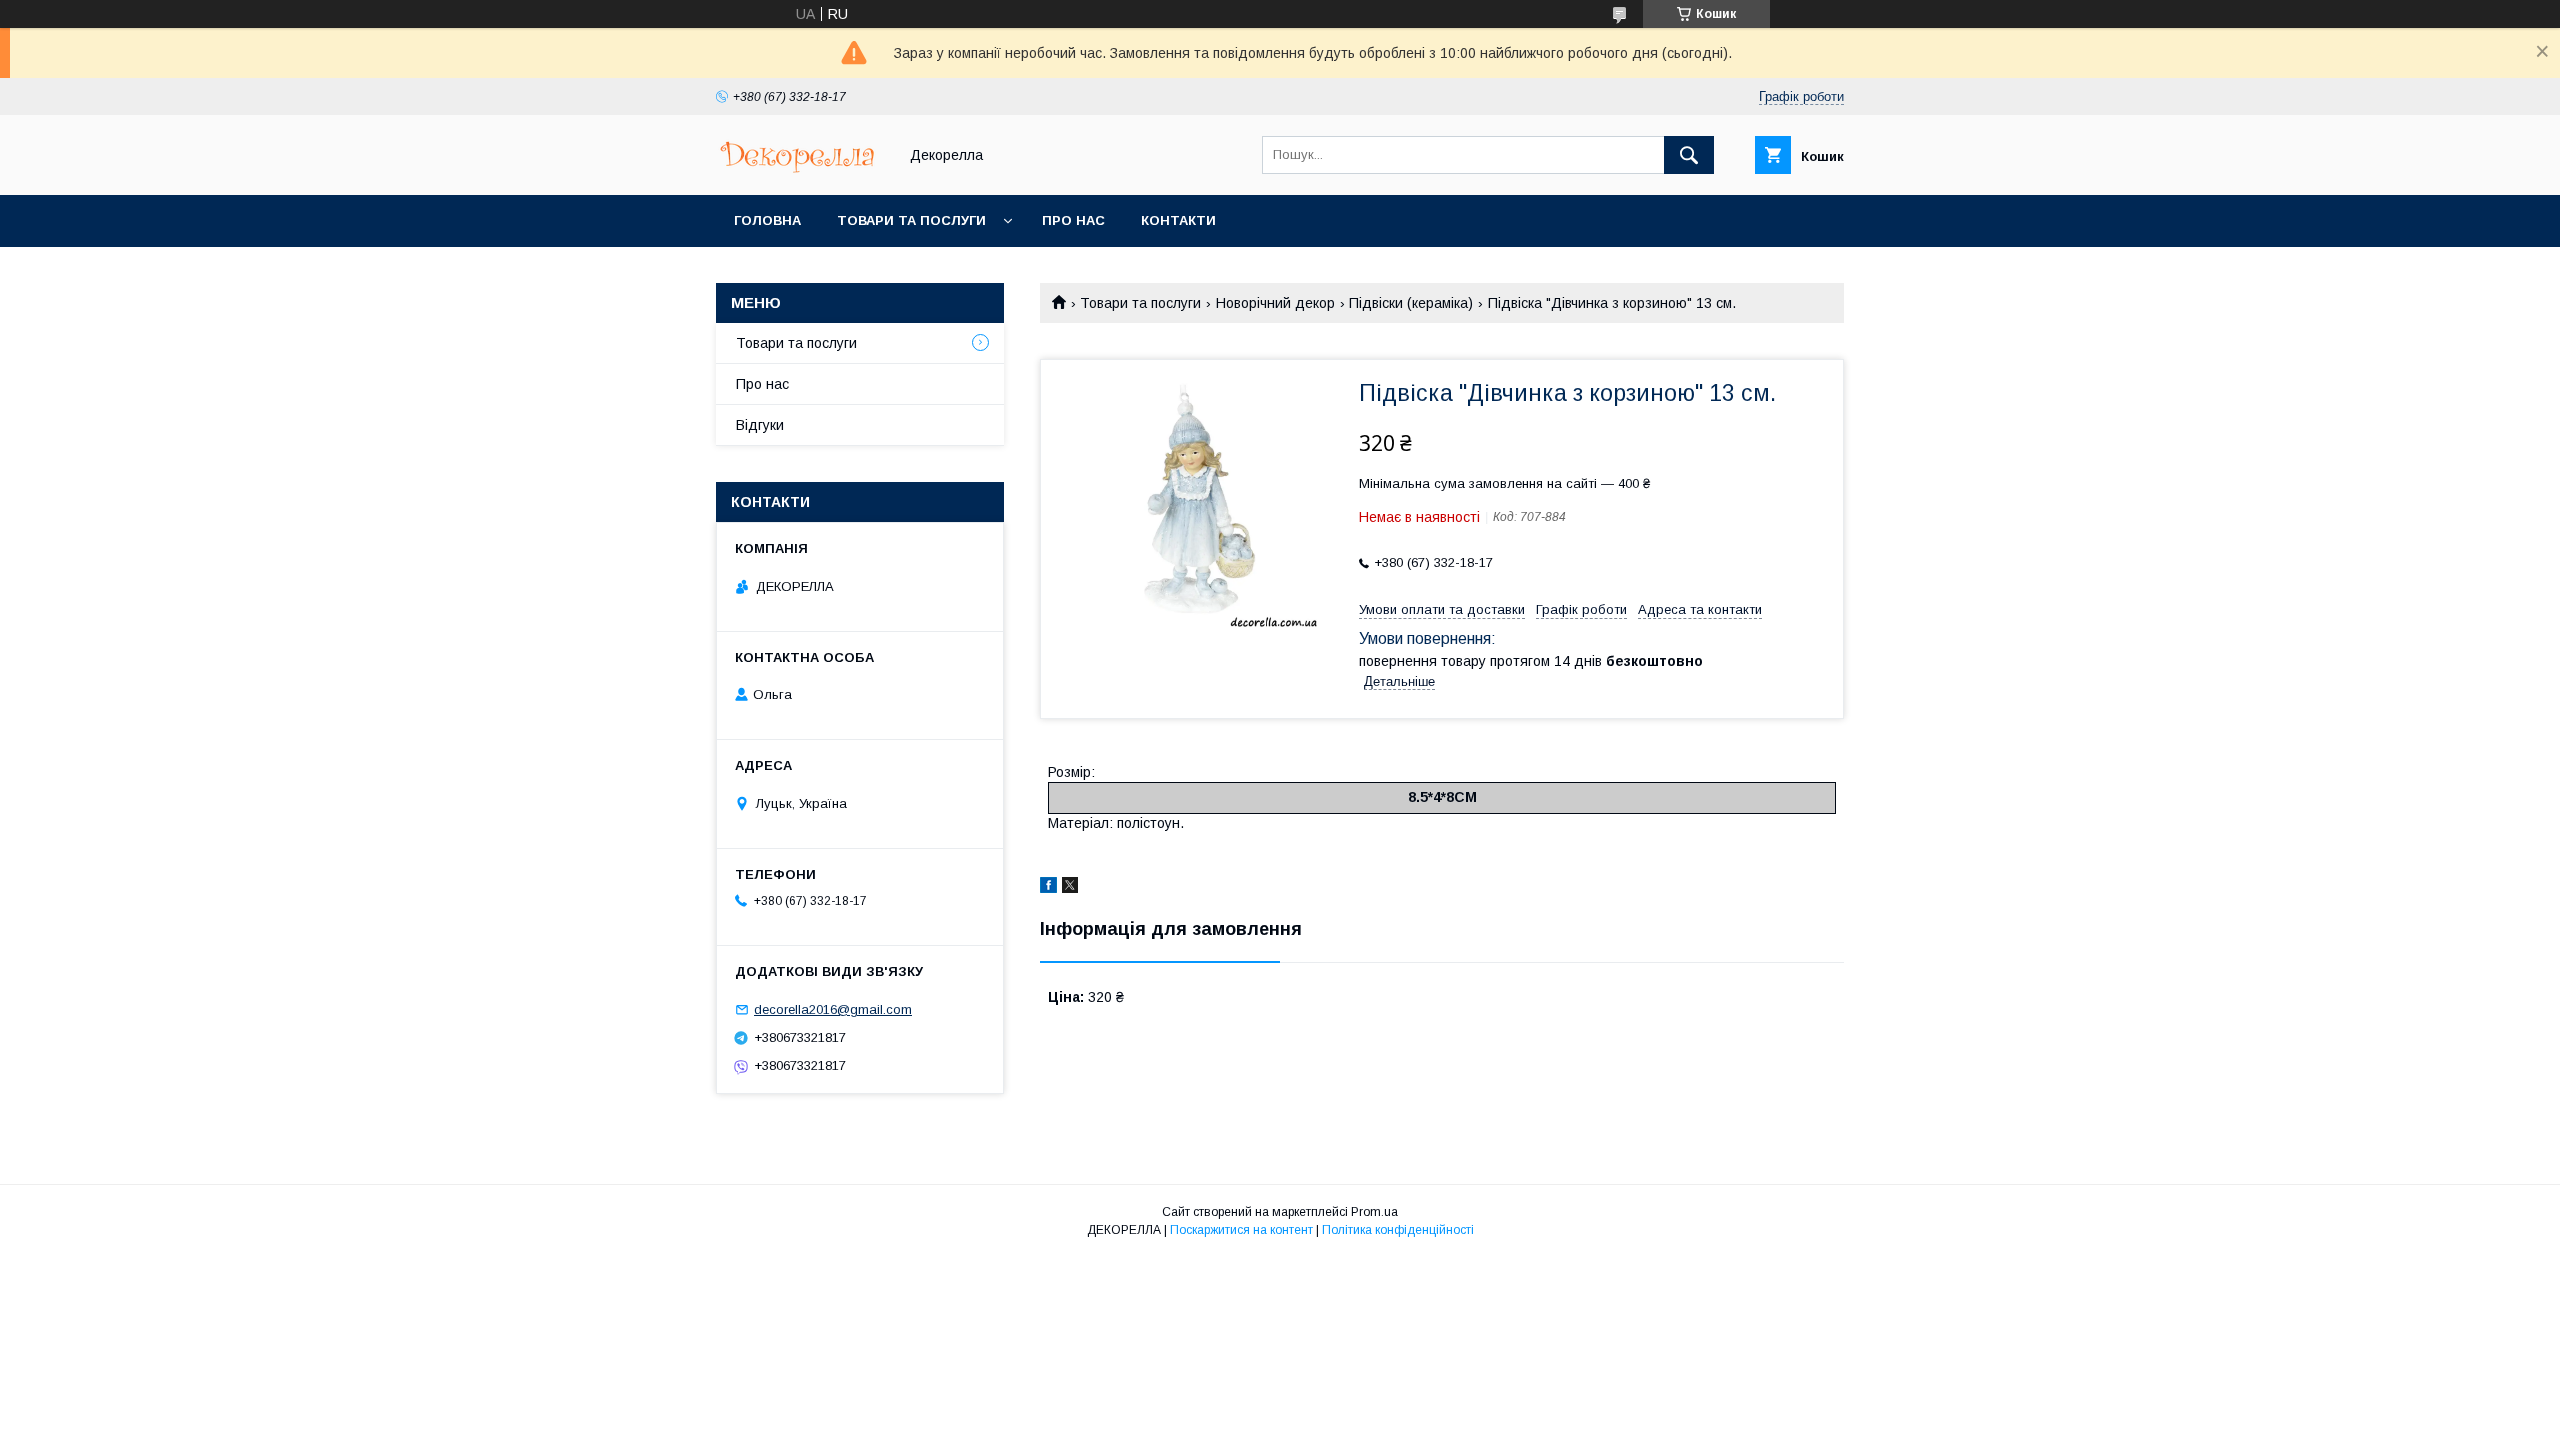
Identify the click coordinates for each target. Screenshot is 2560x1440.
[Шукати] (1689, 155)
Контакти (1178, 220)
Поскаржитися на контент (1241, 1230)
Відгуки (760, 425)
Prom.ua (1374, 1212)
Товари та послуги (911, 220)
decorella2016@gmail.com (833, 1009)
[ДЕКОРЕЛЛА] (801, 169)
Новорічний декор (1275, 303)
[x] (1070, 888)
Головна (767, 220)
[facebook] (1048, 888)
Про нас (1073, 220)
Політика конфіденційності (1398, 1230)
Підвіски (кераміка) (1411, 303)
